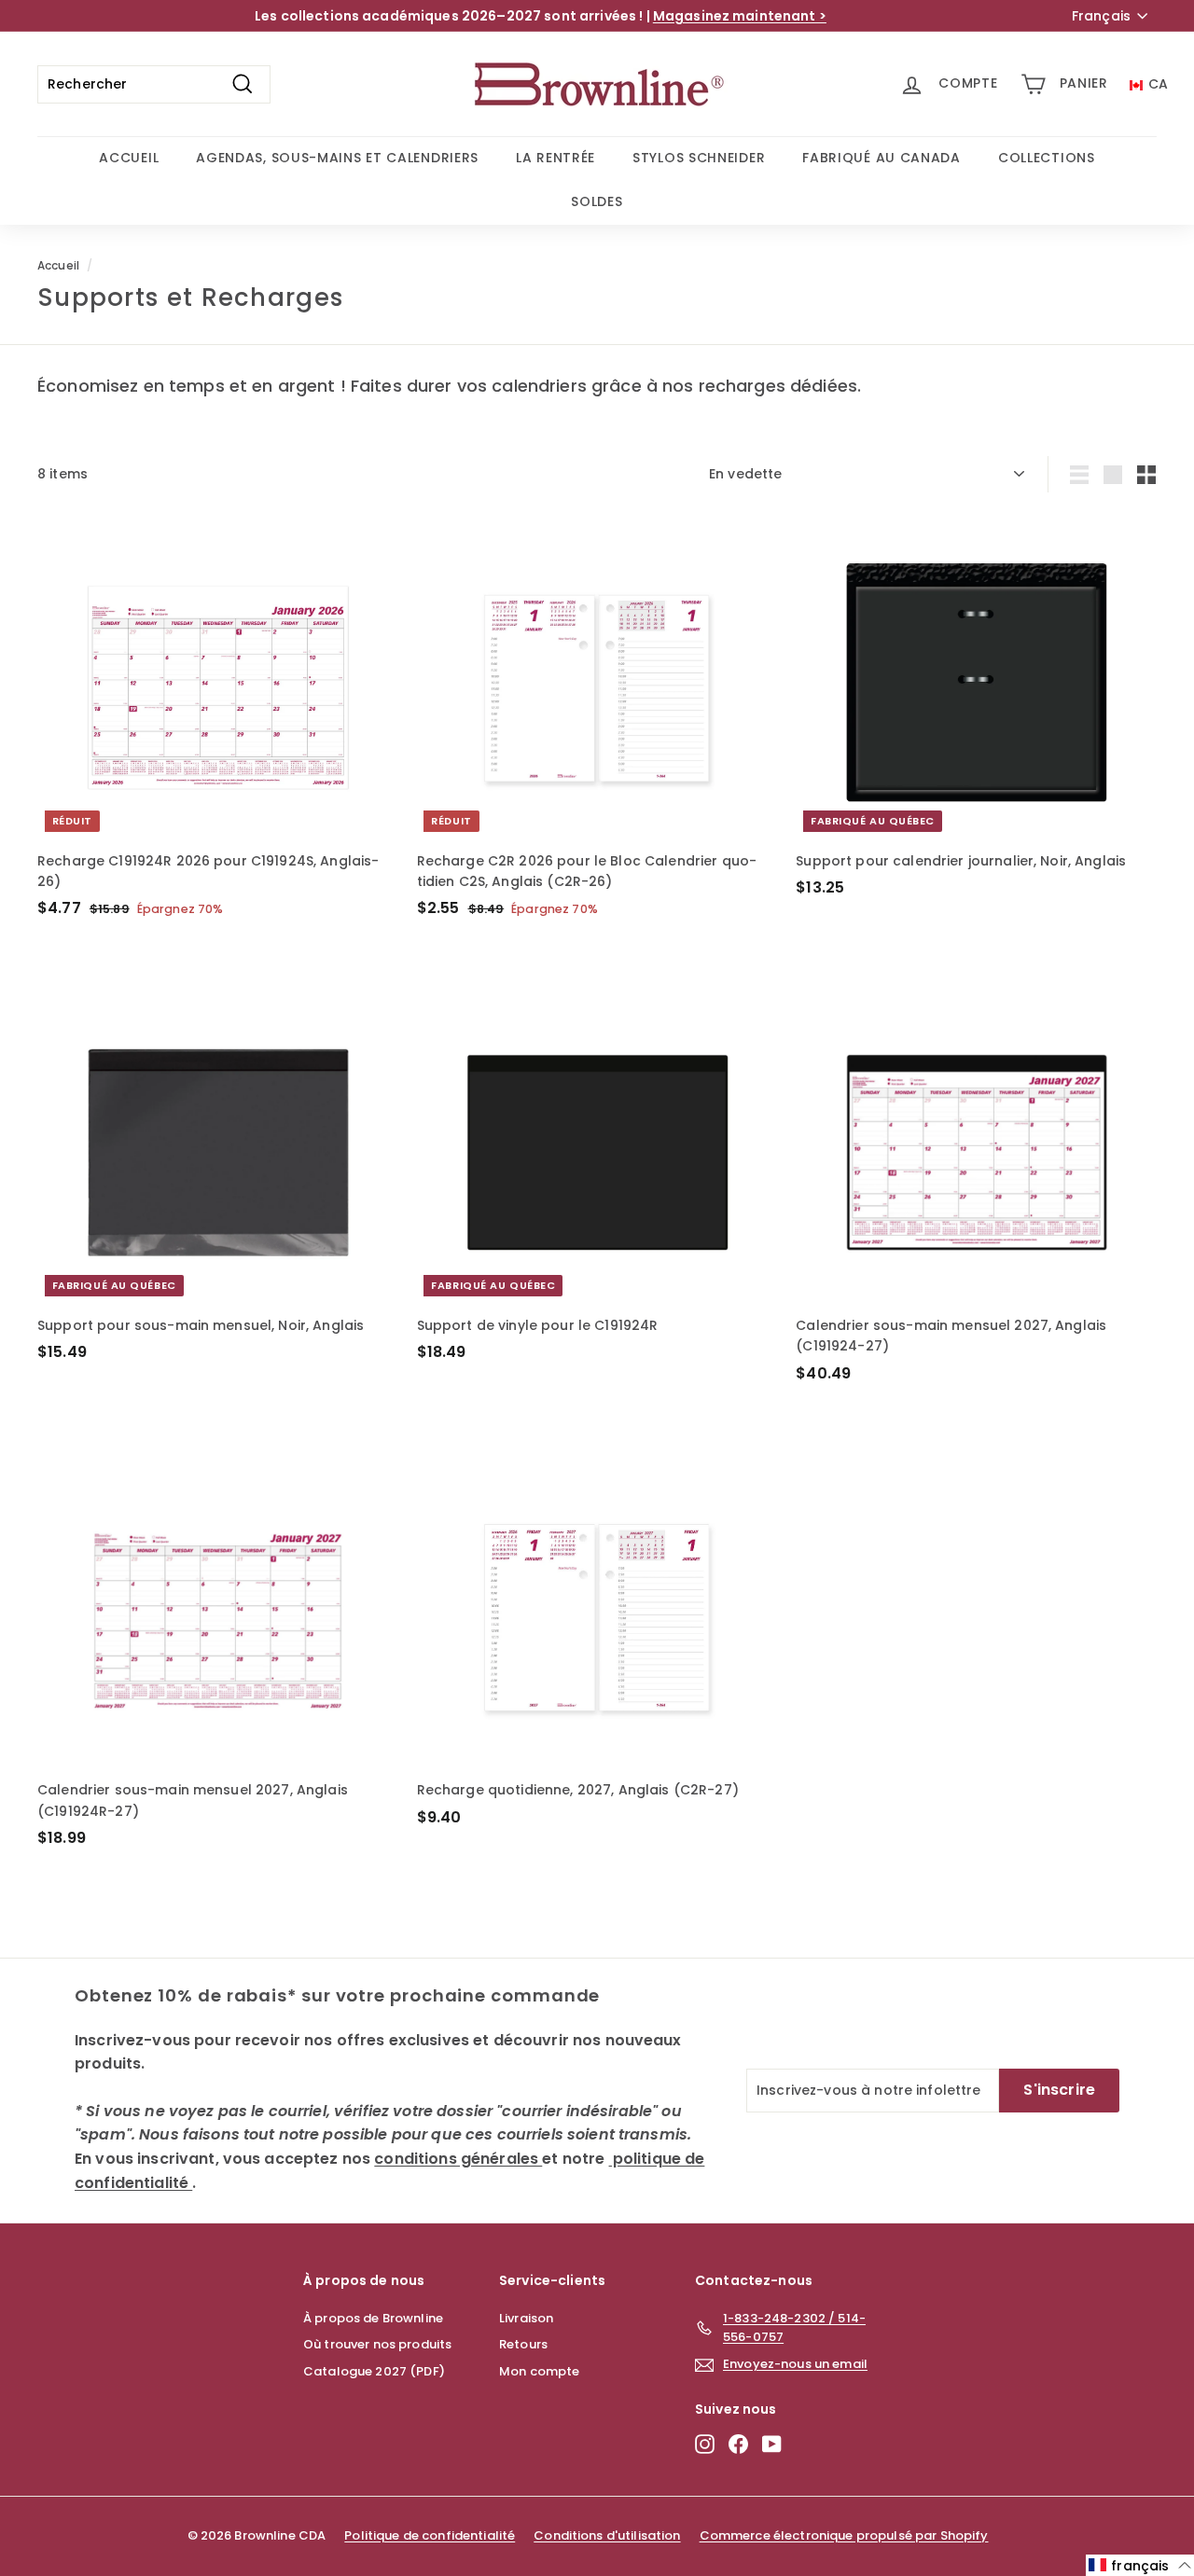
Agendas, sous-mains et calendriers (337, 158)
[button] (1140, 2565)
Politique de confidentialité (430, 2535)
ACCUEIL (129, 158)
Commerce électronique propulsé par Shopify (844, 2535)
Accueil (58, 266)
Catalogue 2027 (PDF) (374, 2371)
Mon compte (539, 2371)
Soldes (597, 201)
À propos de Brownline (373, 2318)
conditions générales (458, 2159)
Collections (1047, 158)
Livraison (526, 2318)
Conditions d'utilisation (607, 2535)
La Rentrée (555, 158)
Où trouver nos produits (377, 2344)
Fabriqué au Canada (882, 158)
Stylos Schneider (699, 158)
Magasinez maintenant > (740, 16)
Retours (523, 2344)
